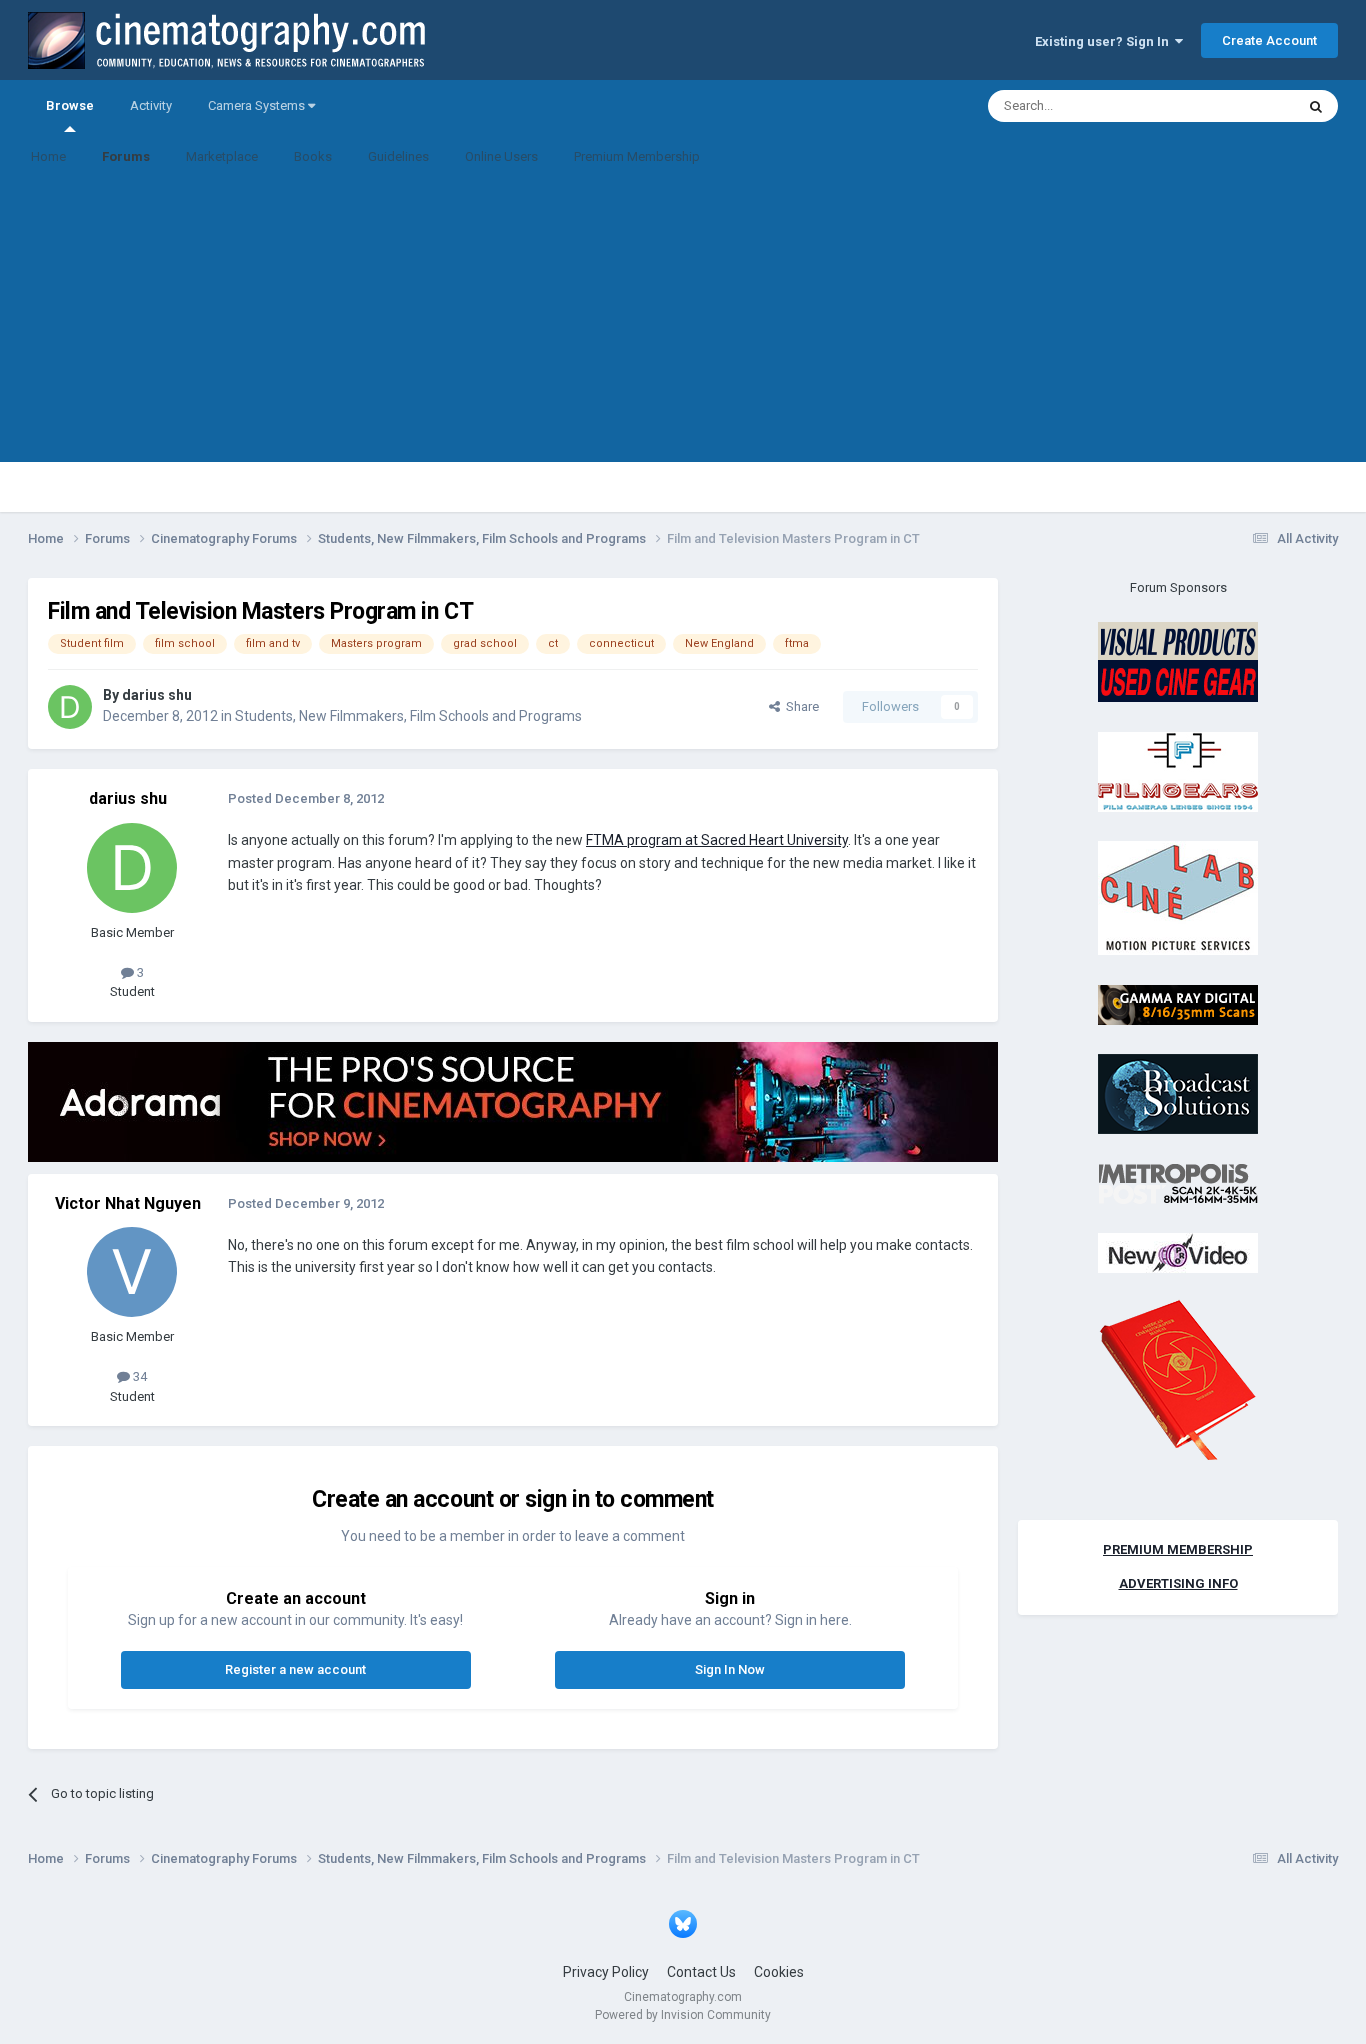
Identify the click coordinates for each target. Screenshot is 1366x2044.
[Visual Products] (1178, 661)
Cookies (779, 1972)
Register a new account (295, 1669)
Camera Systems (258, 105)
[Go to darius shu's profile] (70, 707)
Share (799, 706)
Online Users (501, 156)
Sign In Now (730, 1669)
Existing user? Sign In (1105, 41)
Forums (126, 156)
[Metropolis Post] (1178, 1182)
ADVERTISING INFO (1178, 1583)
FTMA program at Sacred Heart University (717, 840)
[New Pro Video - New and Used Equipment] (1178, 1252)
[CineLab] (1178, 897)
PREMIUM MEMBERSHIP (1178, 1549)
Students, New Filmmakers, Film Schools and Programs (408, 716)
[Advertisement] (683, 322)
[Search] (1316, 106)
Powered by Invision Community (683, 2015)
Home (48, 156)
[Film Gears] (1178, 770)
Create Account (1269, 40)
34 (138, 1376)
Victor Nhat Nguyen (128, 1203)
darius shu (157, 695)
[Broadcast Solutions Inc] (1178, 1093)
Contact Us (701, 1972)
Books (313, 156)
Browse (70, 105)
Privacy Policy (606, 1972)
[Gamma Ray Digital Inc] (1178, 1003)
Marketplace (222, 156)
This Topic (1239, 106)
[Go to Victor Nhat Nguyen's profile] (132, 1272)
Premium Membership (637, 156)
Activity (151, 105)
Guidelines (398, 156)
